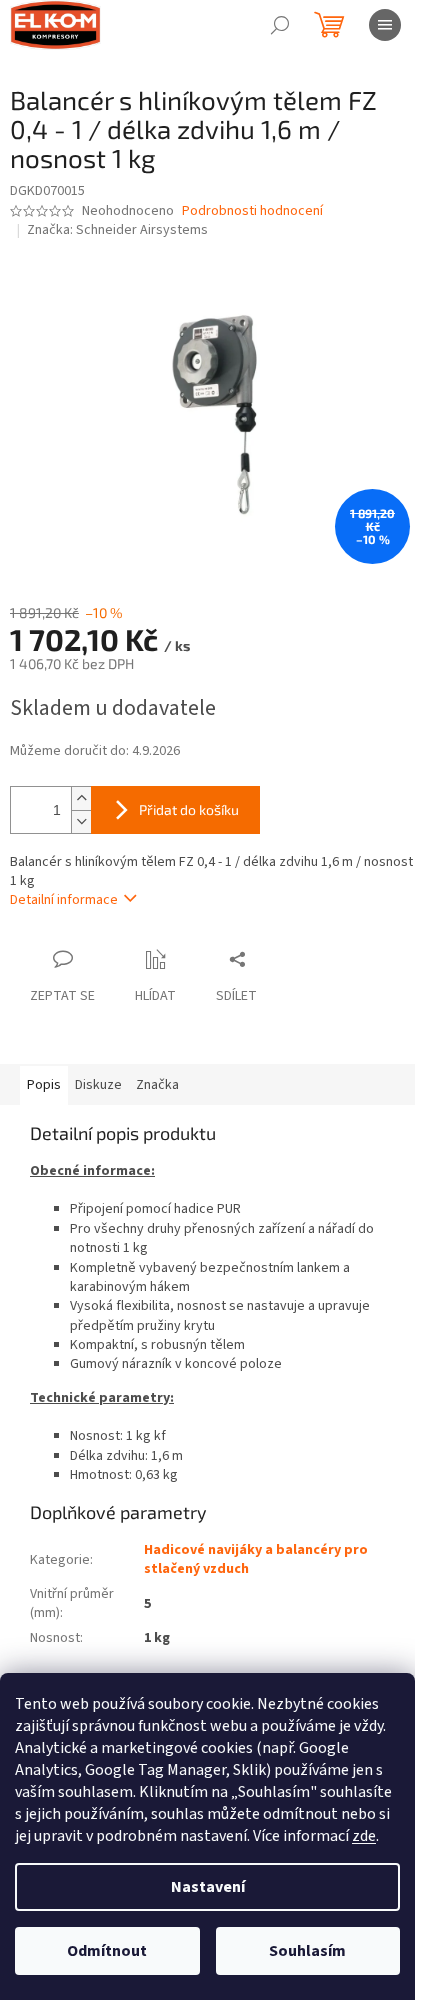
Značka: (117, 230)
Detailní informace (64, 900)
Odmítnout (107, 1951)
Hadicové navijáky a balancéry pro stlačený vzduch (256, 1559)
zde (364, 1836)
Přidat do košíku (189, 809)
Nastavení (208, 1887)
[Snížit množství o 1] (81, 821)
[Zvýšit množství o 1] (81, 798)
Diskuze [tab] (98, 1085)
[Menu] (385, 25)
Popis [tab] (44, 1085)
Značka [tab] (157, 1085)
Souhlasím (307, 1951)
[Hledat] (280, 25)
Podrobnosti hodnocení (252, 211)
